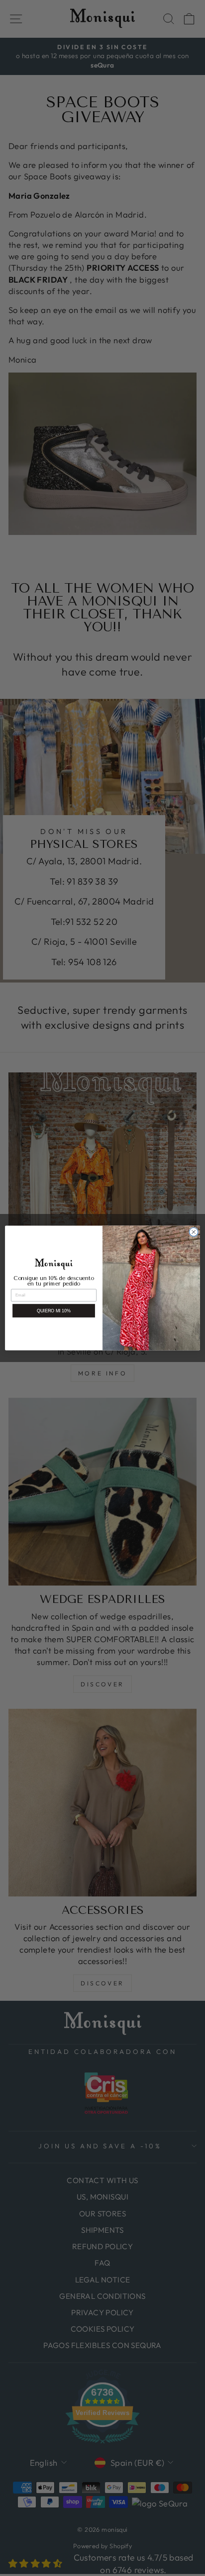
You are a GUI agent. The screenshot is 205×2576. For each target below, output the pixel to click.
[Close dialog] (194, 1232)
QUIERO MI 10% (54, 1311)
